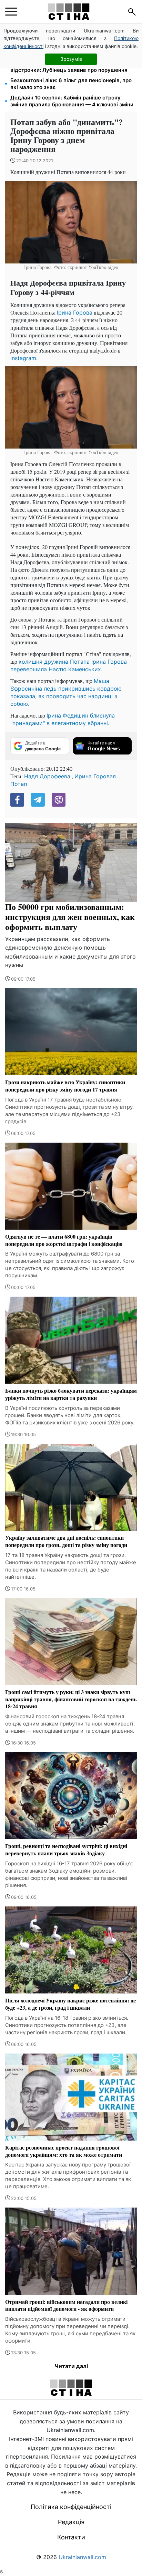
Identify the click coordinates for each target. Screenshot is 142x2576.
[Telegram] (38, 800)
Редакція (71, 2522)
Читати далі (71, 2366)
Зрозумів (71, 59)
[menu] (11, 12)
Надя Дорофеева (47, 776)
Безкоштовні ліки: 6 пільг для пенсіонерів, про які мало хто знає (71, 84)
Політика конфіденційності (71, 2507)
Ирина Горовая (95, 776)
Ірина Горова (75, 313)
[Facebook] (17, 800)
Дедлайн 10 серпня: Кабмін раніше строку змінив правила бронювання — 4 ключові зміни (72, 101)
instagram (23, 358)
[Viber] (59, 800)
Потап (19, 784)
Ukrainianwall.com (82, 2557)
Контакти (71, 2537)
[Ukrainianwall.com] (69, 12)
